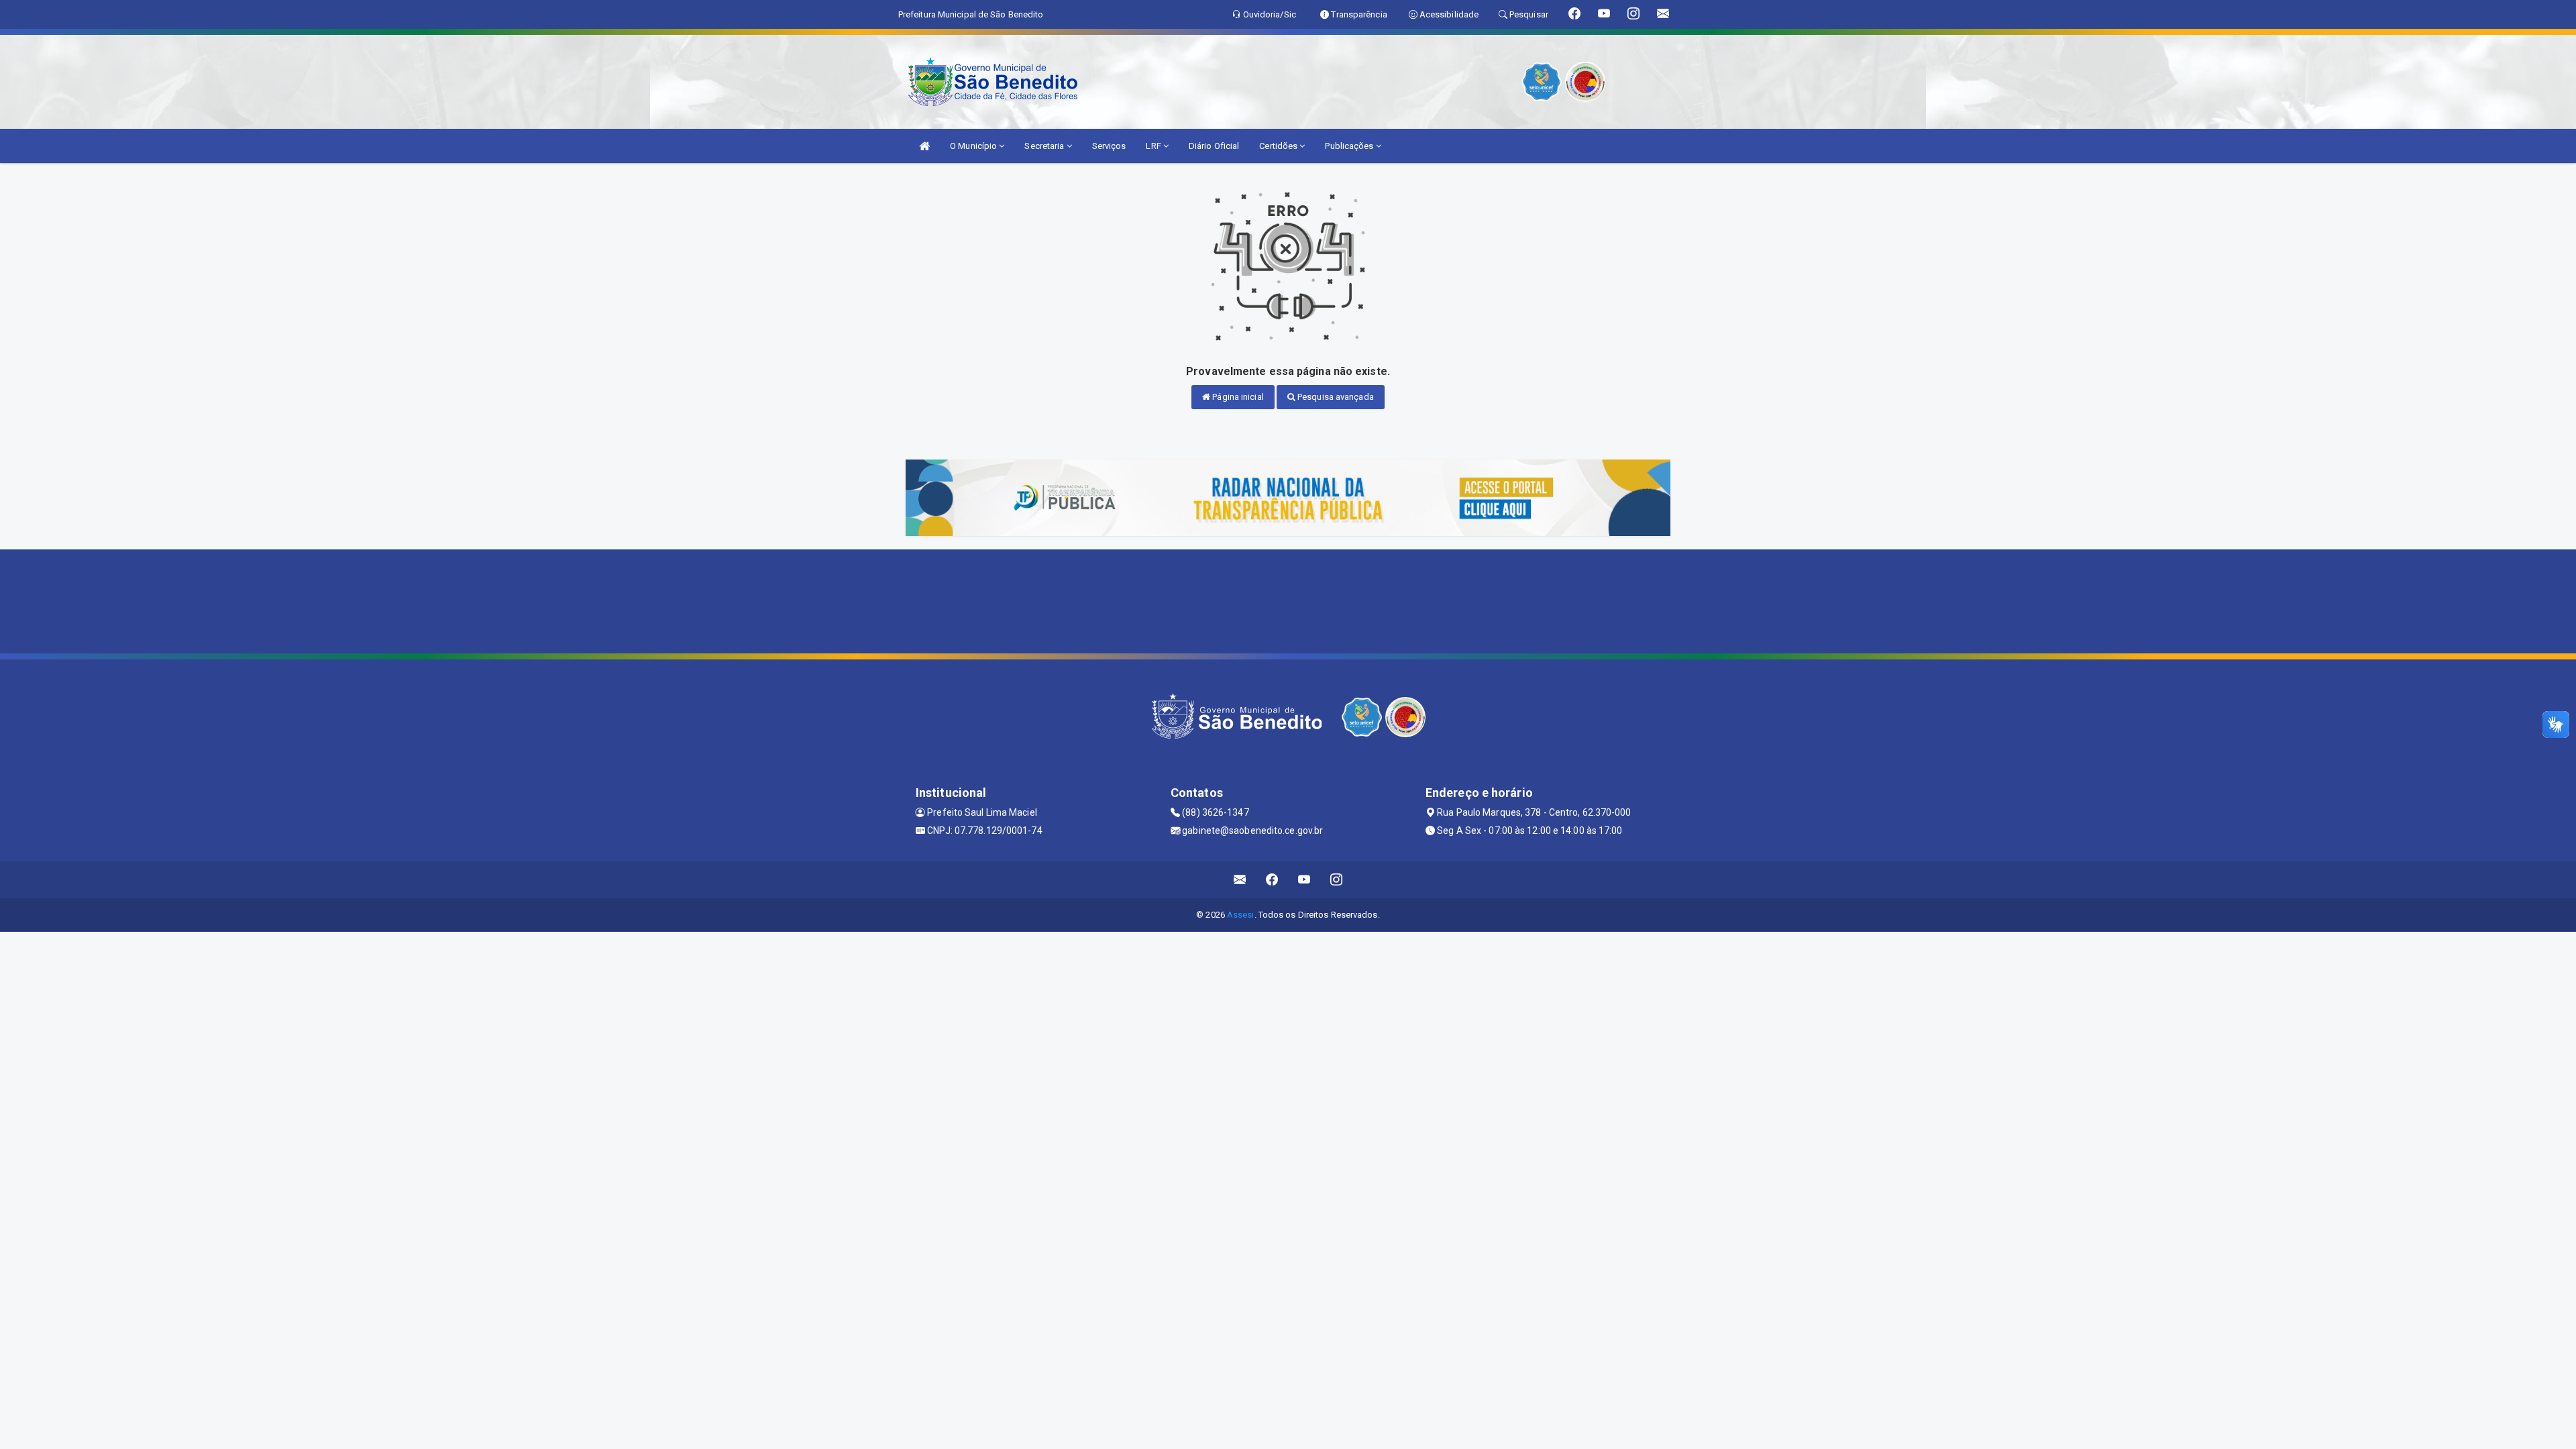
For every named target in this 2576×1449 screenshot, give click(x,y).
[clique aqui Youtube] (1304, 880)
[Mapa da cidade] (1288, 600)
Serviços (1109, 146)
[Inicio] (924, 146)
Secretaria (1045, 146)
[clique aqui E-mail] (1240, 880)
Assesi (1241, 915)
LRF (1154, 146)
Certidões (1279, 146)
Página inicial (1237, 397)
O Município (974, 146)
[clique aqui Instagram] (1337, 880)
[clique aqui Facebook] (1272, 880)
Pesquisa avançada (1335, 397)
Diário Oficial (1214, 146)
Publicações (1350, 146)
